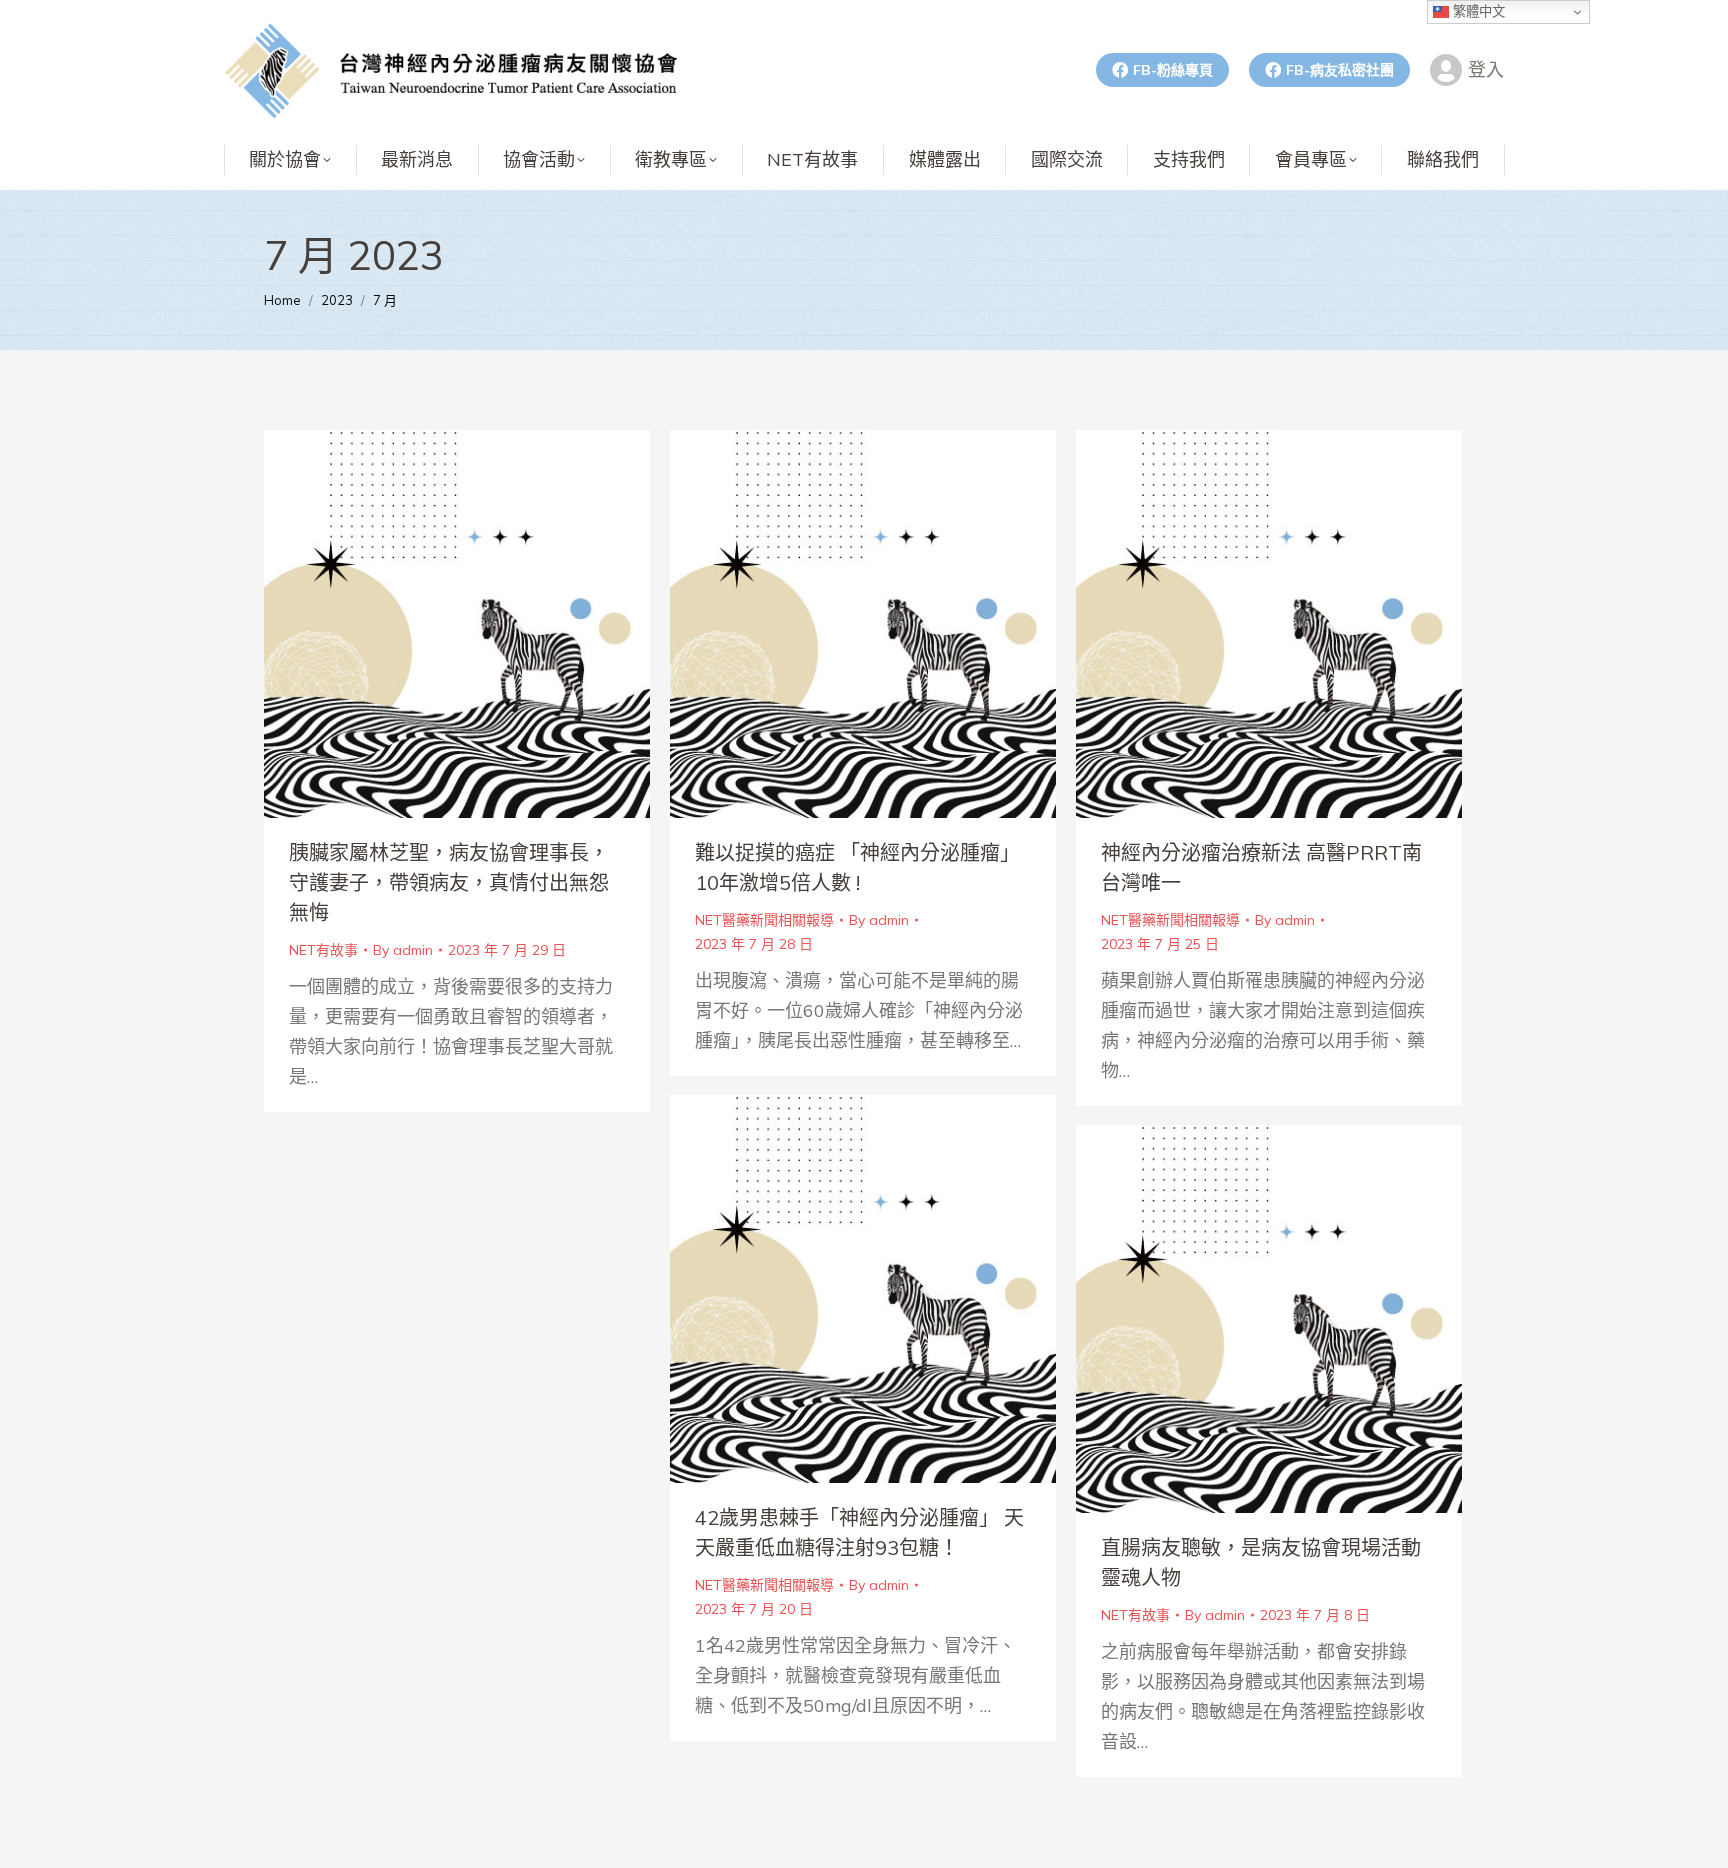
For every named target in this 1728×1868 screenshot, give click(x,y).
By (403, 950)
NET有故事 (323, 950)
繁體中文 (1477, 11)
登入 (1486, 69)
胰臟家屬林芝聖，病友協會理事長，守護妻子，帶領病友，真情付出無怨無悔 (449, 882)
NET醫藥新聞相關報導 (764, 920)
